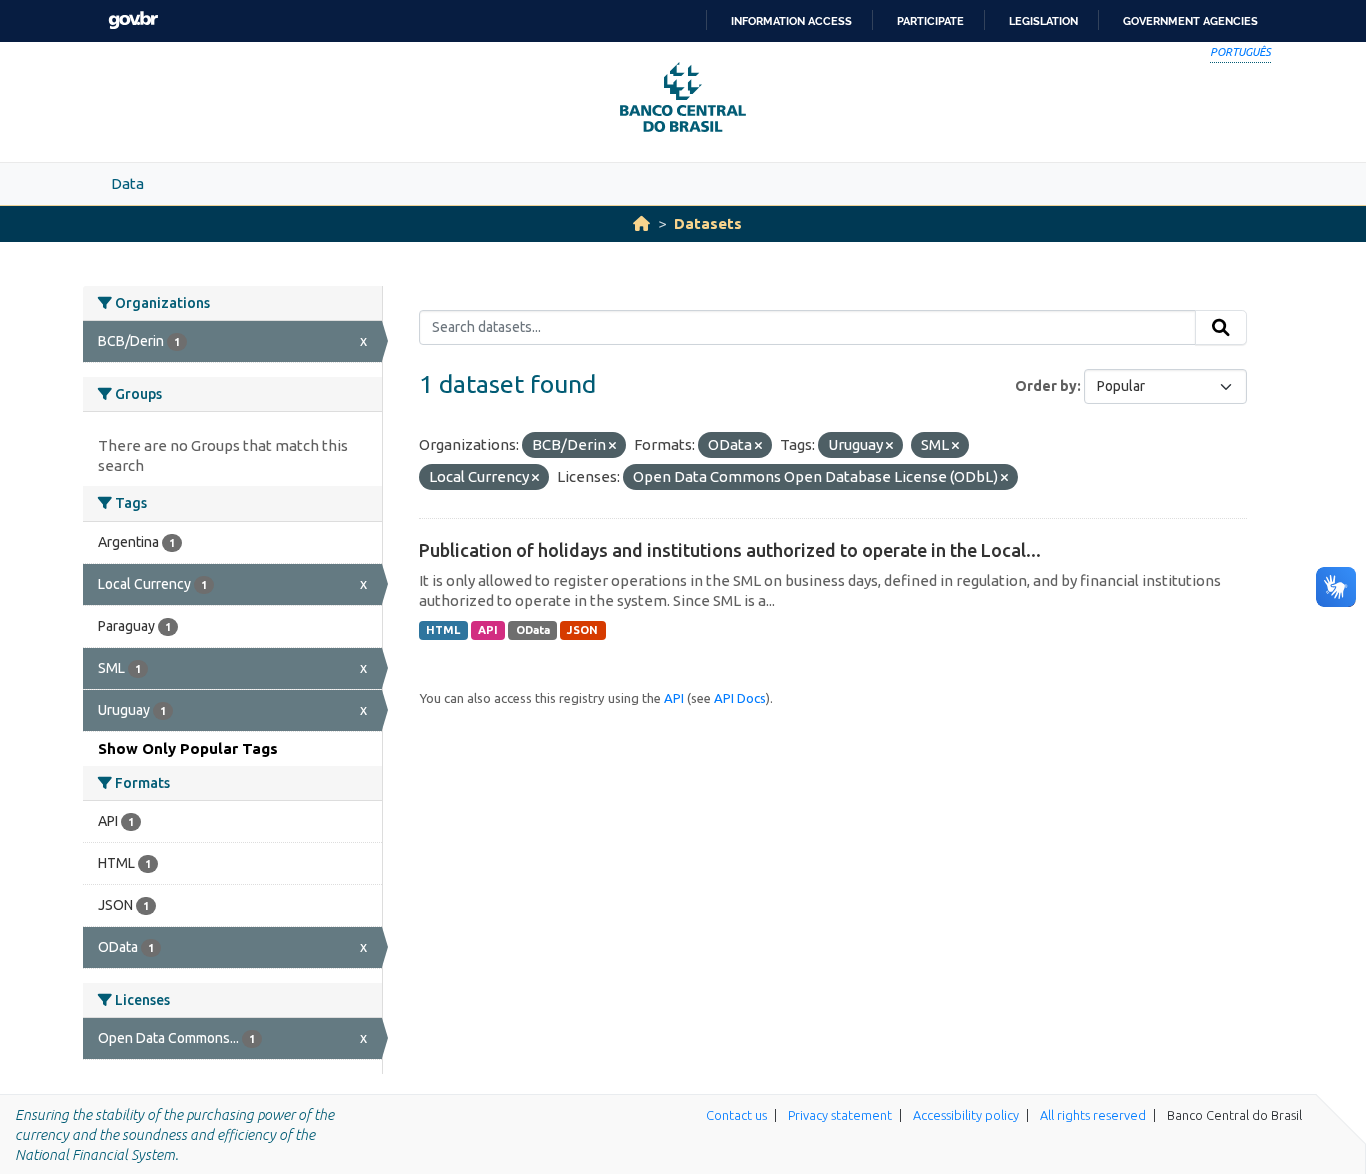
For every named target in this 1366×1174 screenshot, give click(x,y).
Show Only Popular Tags (188, 748)
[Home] (641, 223)
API (488, 630)
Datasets (708, 223)
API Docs (740, 698)
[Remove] (612, 446)
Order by (1046, 386)
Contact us (736, 1115)
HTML (443, 630)
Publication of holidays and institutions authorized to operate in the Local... (730, 550)
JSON (582, 630)
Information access (791, 21)
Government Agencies (1190, 21)
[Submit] (1221, 328)
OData (533, 630)
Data (127, 183)
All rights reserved (1093, 1115)
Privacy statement (840, 1115)
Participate (930, 21)
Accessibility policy (966, 1115)
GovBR (133, 20)
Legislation (1043, 21)
